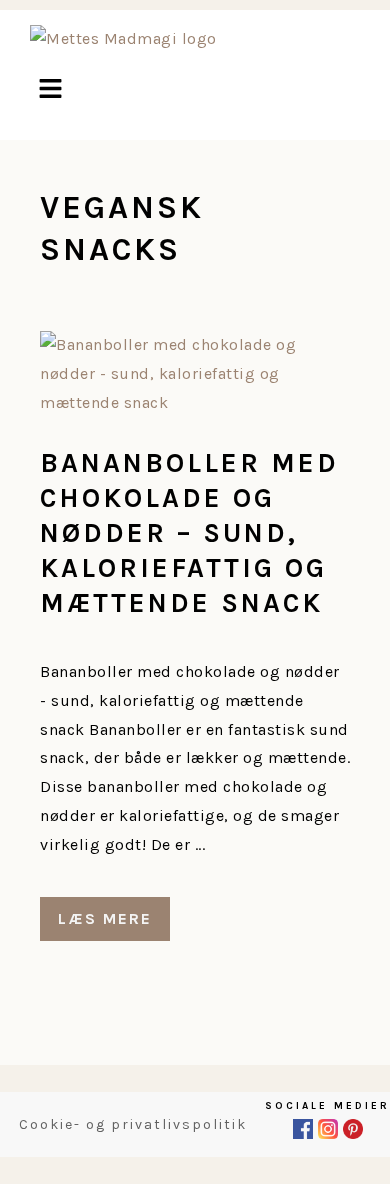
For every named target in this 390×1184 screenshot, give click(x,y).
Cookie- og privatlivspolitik (133, 1124)
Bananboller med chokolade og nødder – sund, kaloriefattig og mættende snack (189, 533)
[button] (50, 91)
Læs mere (105, 918)
